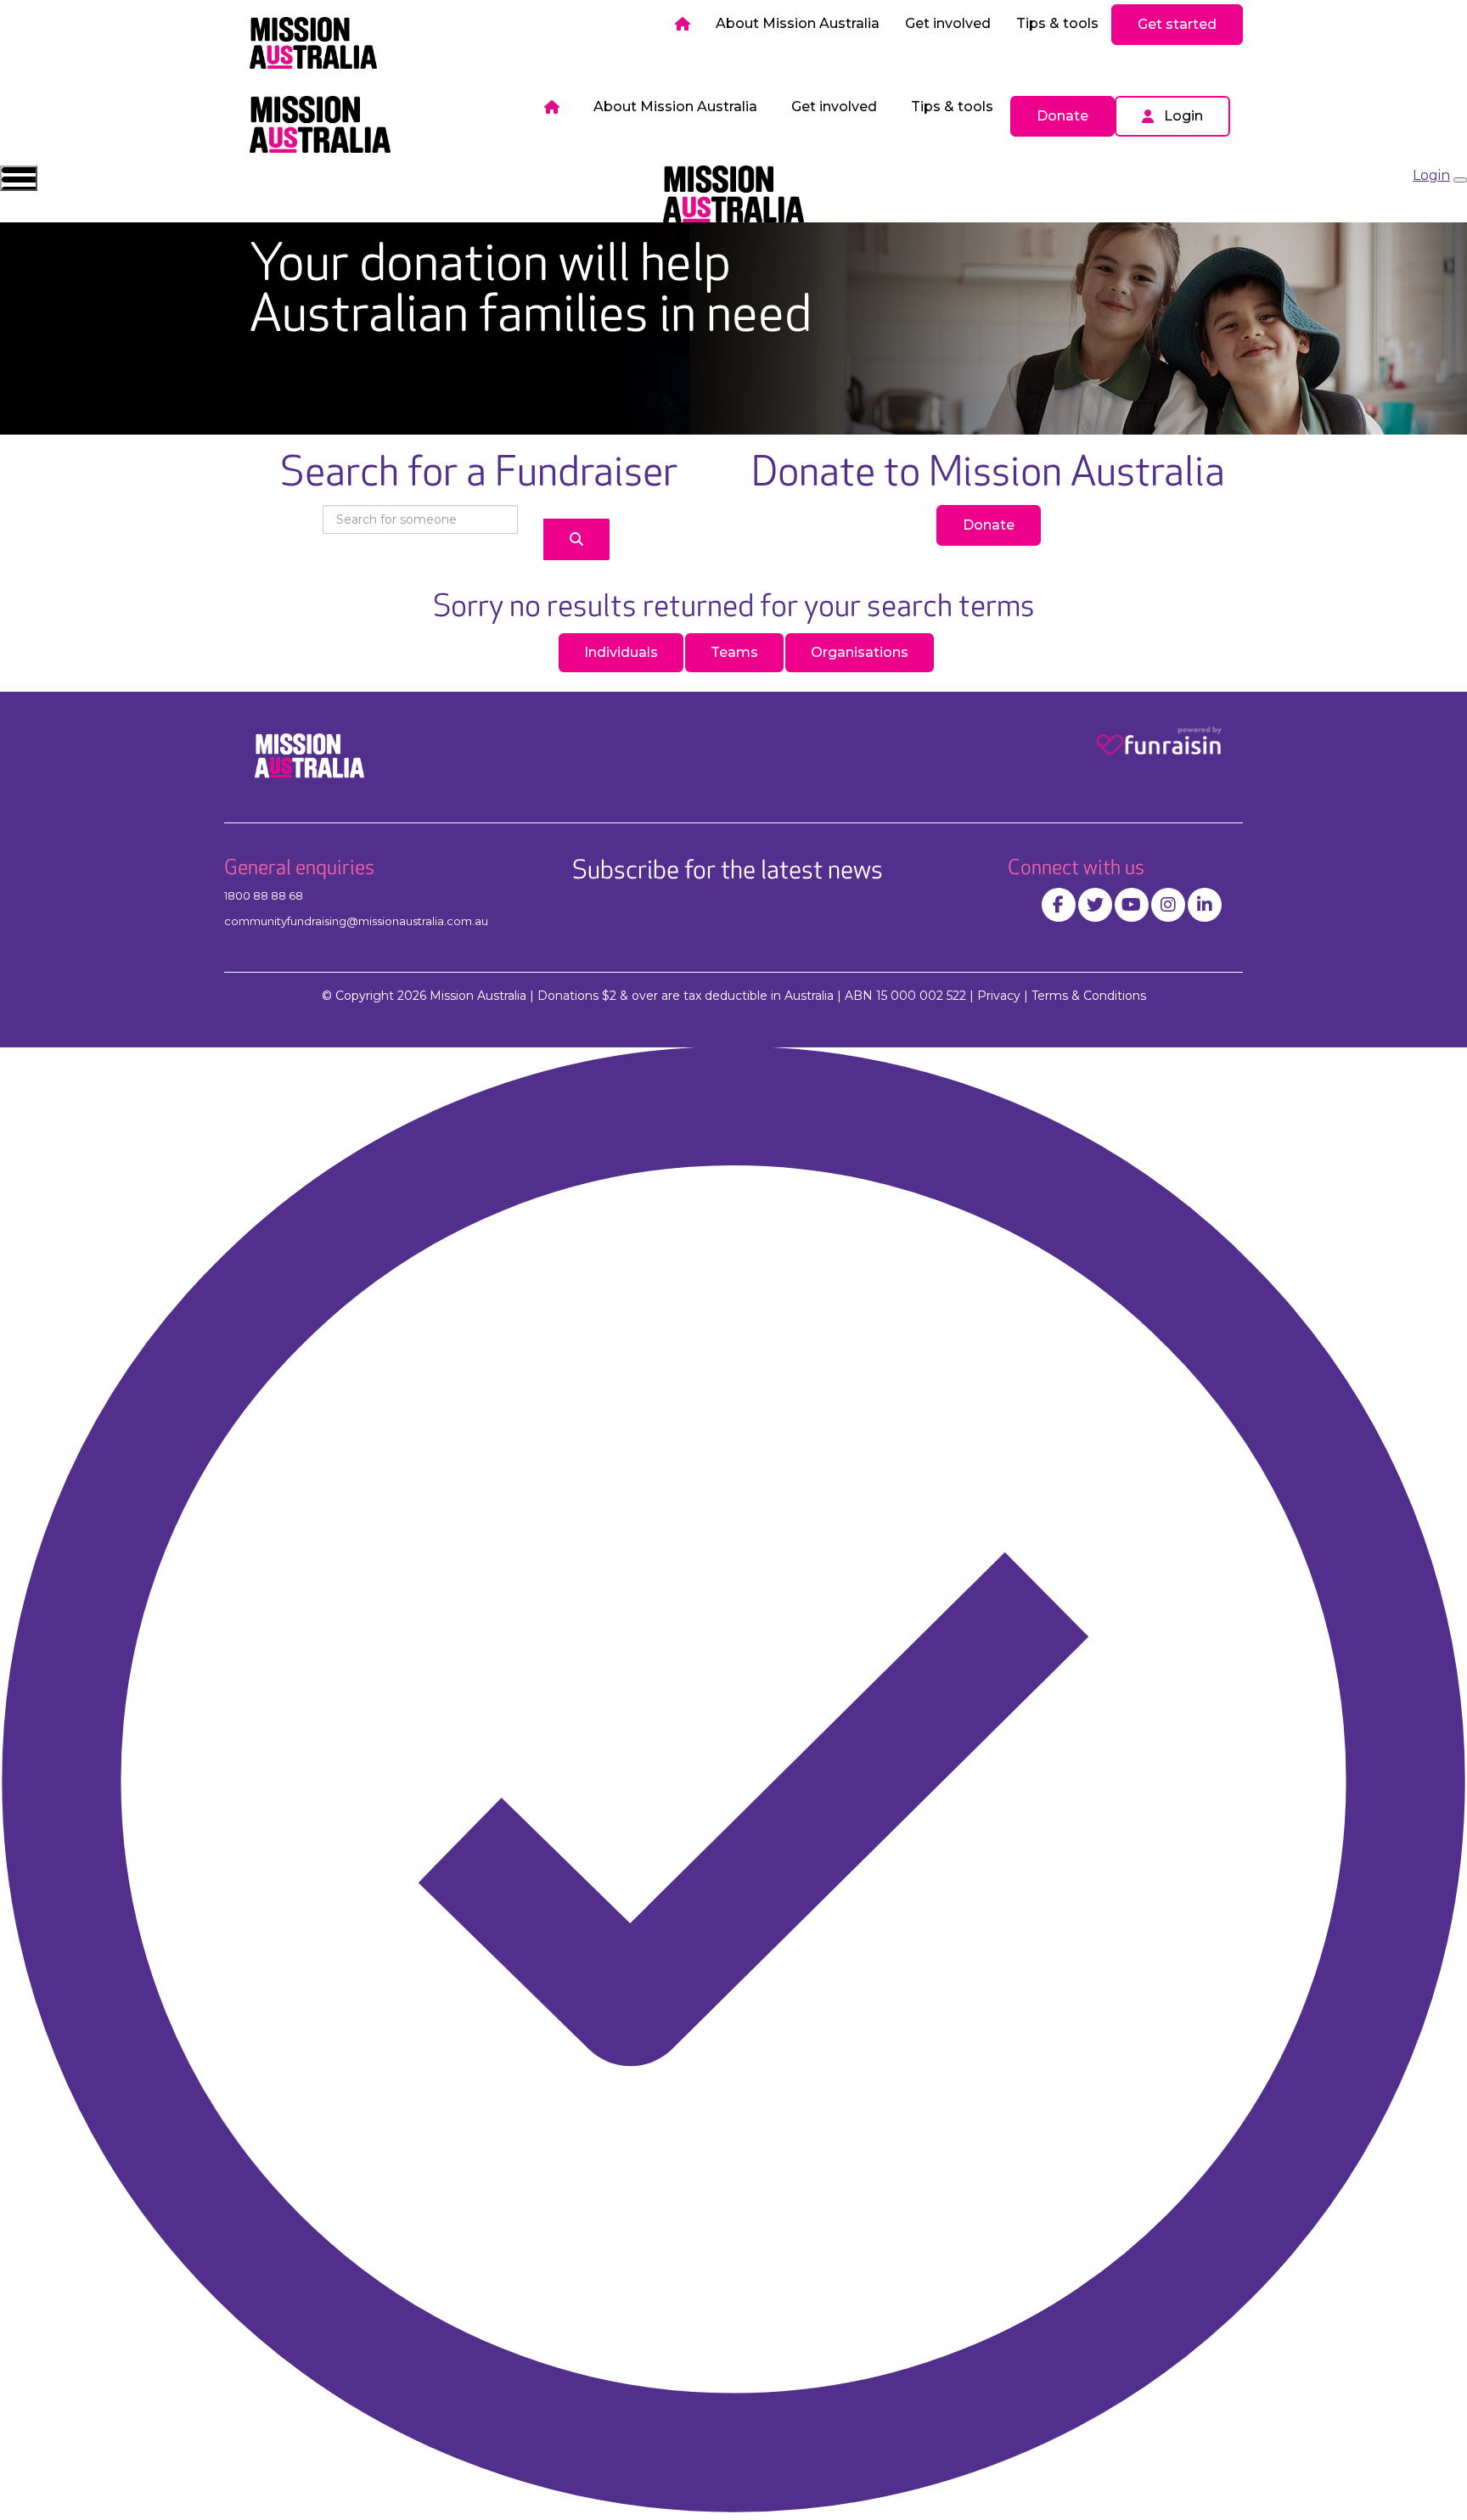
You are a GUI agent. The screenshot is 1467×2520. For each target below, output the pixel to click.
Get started (1177, 24)
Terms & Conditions (1089, 996)
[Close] (1460, 180)
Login (1183, 116)
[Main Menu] (19, 178)
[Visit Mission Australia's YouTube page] (1132, 905)
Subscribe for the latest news (728, 871)
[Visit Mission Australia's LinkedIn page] (1205, 905)
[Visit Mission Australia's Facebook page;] (1059, 905)
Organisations (860, 652)
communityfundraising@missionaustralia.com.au (356, 921)
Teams (734, 652)
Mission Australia (478, 996)
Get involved (948, 23)
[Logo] (313, 43)
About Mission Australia (798, 23)
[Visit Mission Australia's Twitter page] (1095, 905)
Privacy (999, 996)
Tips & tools (1057, 23)
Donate (1062, 116)
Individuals (621, 652)
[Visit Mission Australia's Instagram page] (1168, 905)
